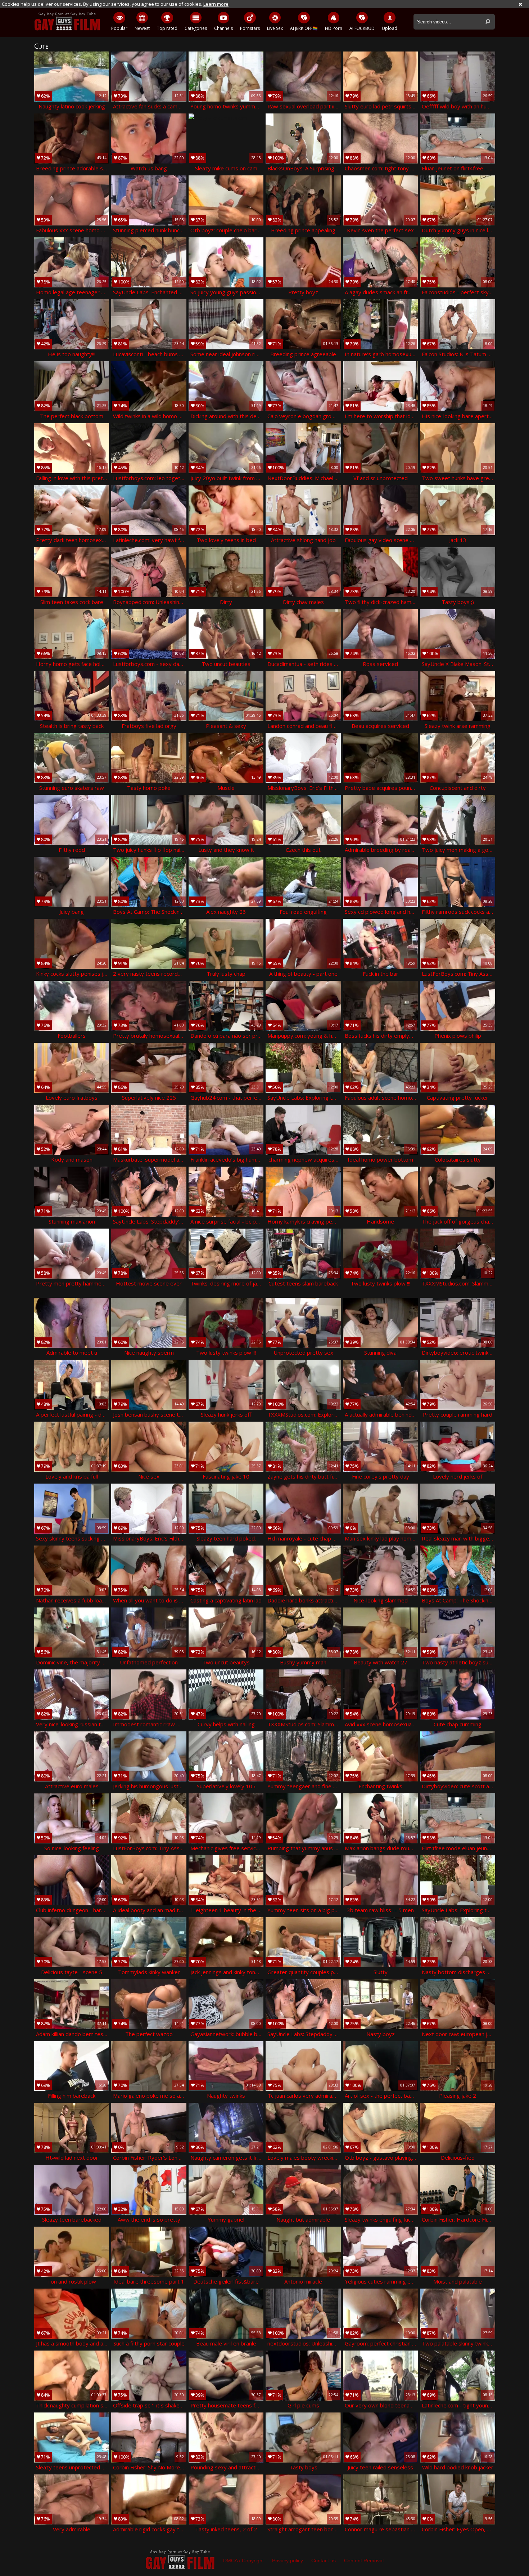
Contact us (324, 2561)
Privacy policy (288, 2561)
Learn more (216, 4)
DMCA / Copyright (243, 2561)
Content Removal (364, 2561)
